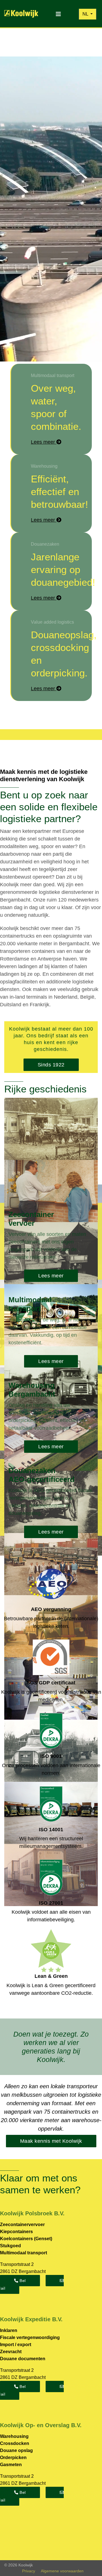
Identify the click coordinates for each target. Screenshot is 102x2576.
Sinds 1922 (51, 1065)
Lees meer (51, 1276)
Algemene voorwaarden (62, 2571)
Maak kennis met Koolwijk (51, 2141)
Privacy (29, 2571)
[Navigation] (58, 14)
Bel (22, 2281)
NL (86, 14)
